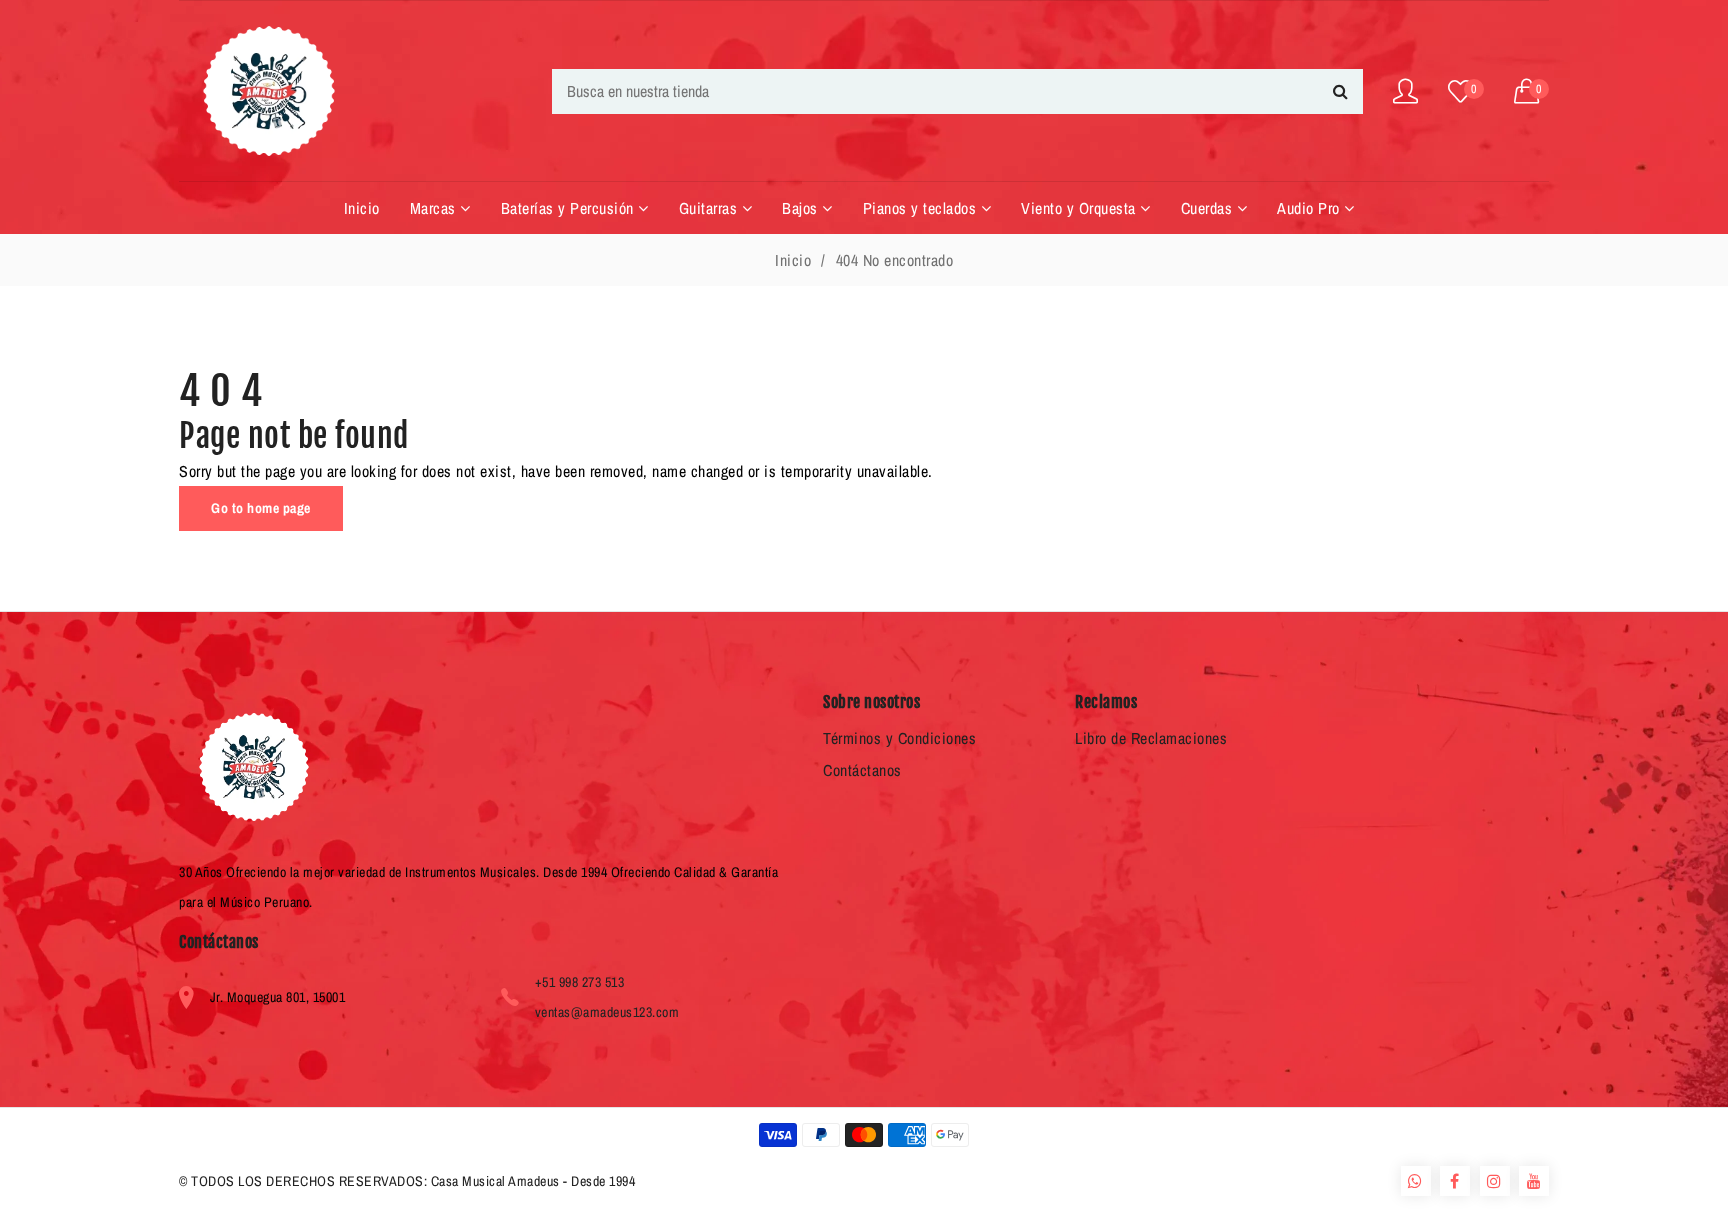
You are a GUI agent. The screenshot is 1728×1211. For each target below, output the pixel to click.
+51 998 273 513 (580, 982)
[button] (1532, 91)
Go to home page (261, 508)
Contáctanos (862, 770)
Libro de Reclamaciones (1151, 738)
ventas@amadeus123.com (607, 1012)
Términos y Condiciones (899, 738)
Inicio (793, 260)
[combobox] (957, 91)
